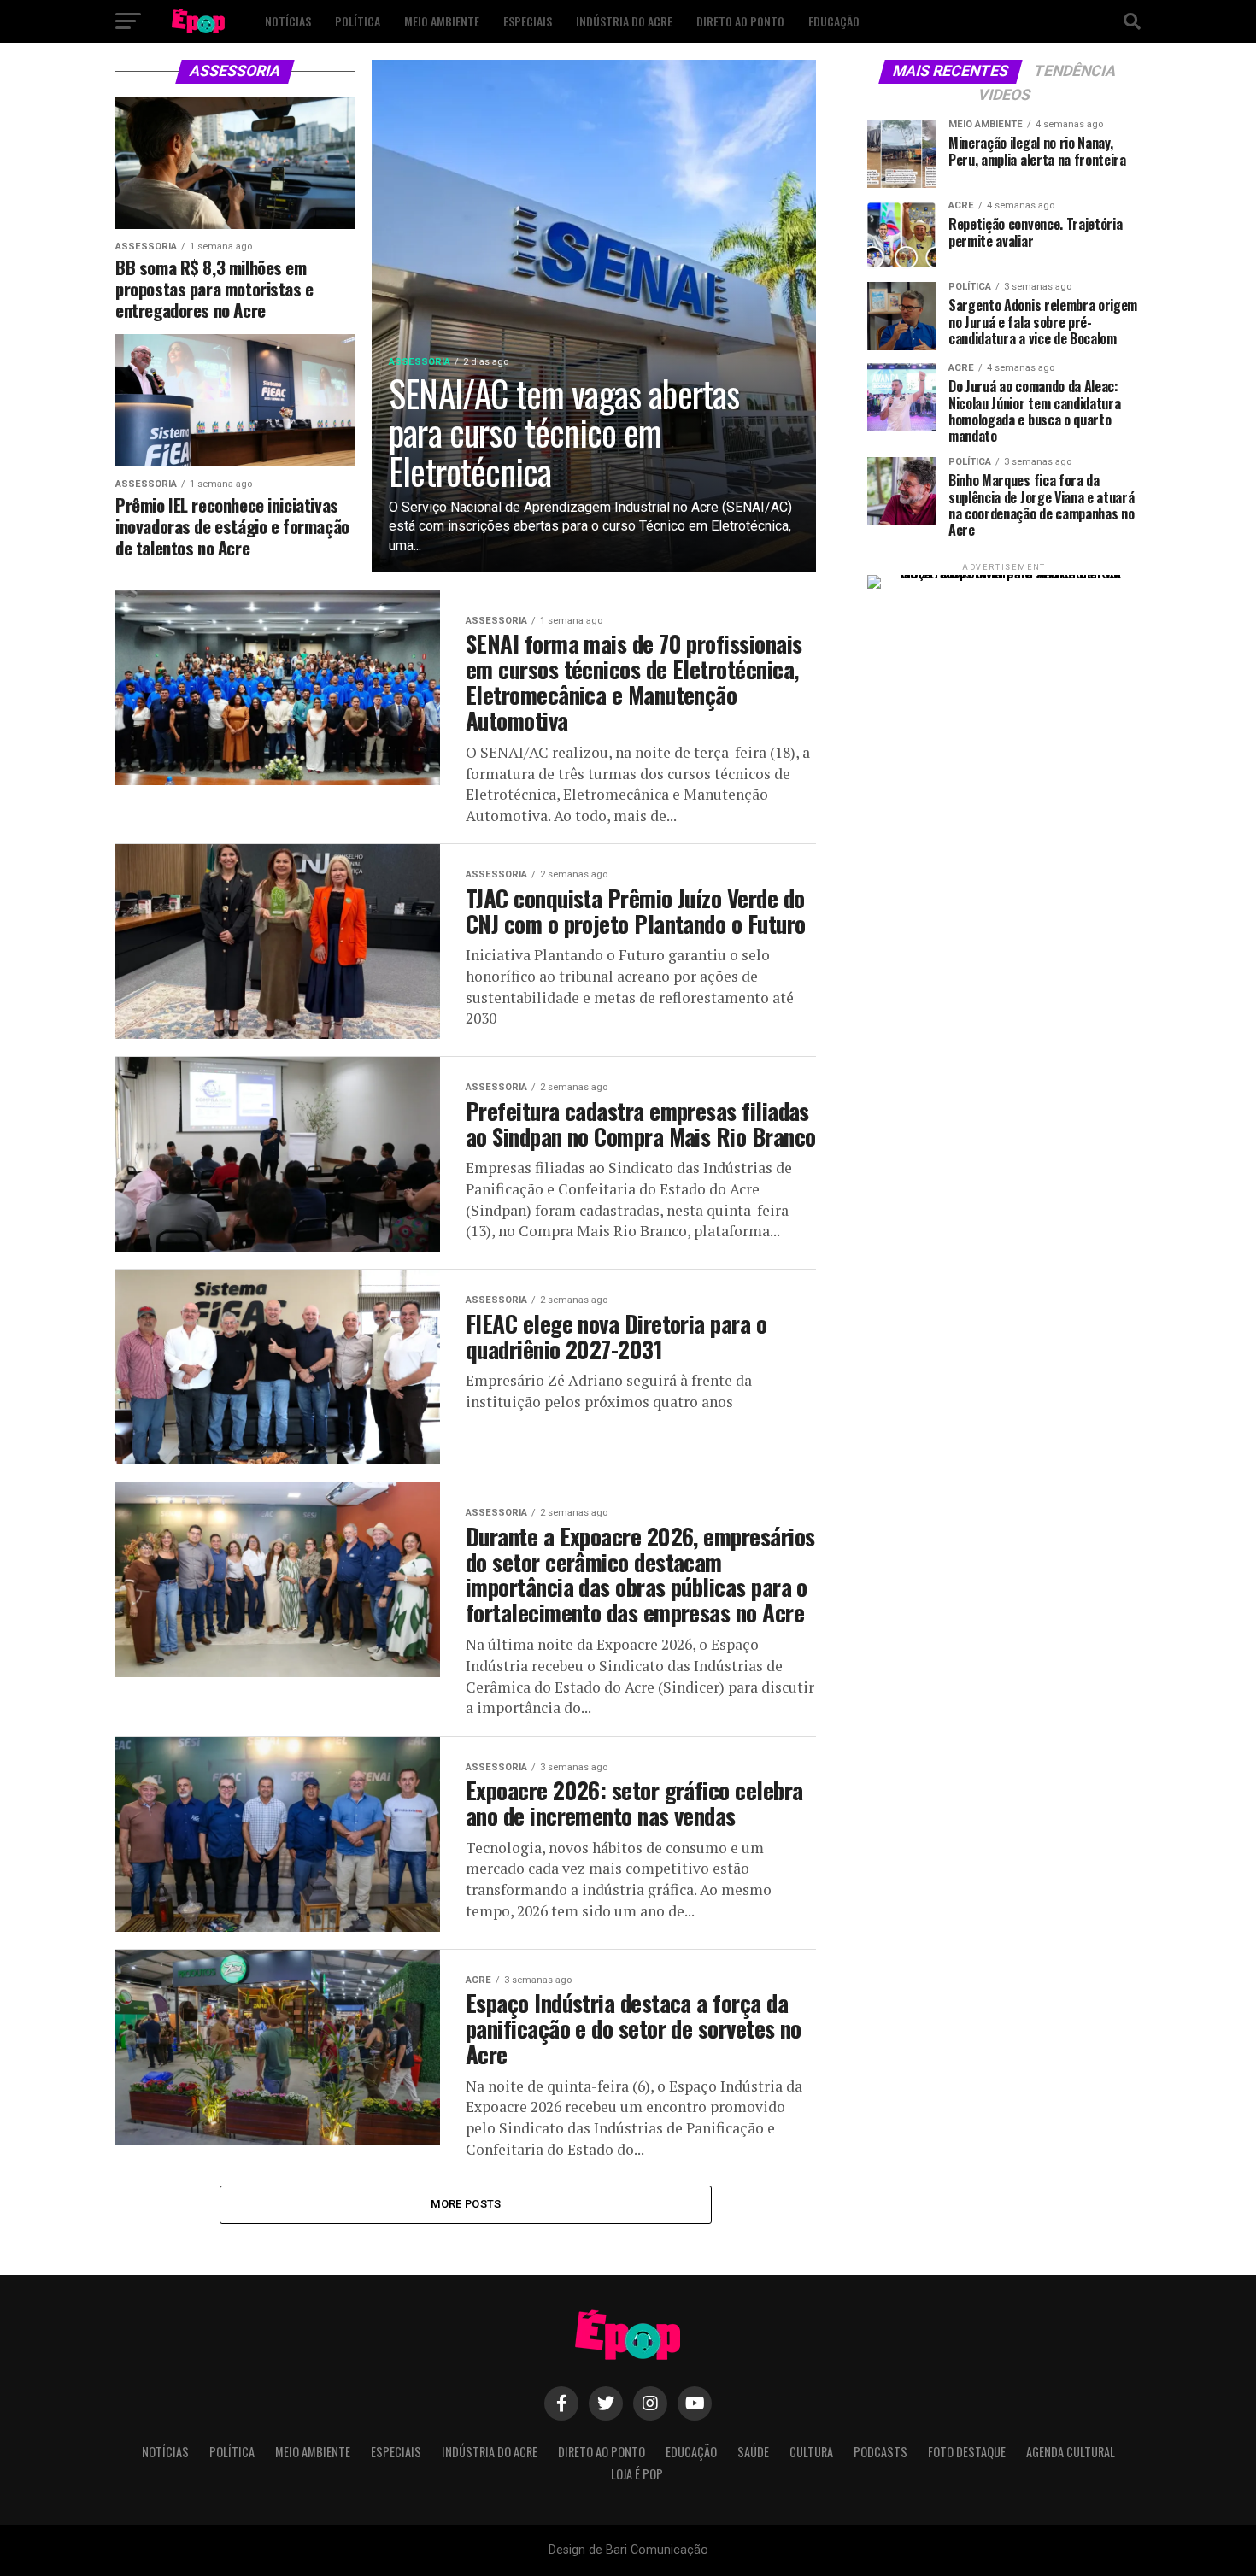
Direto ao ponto (740, 21)
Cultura (811, 2452)
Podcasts (880, 2452)
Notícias (288, 21)
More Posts (466, 2204)
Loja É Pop (637, 2474)
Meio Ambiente (442, 21)
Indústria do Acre (624, 21)
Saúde (753, 2452)
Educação (834, 21)
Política (358, 21)
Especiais (528, 21)
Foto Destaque (967, 2452)
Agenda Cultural (1071, 2452)
